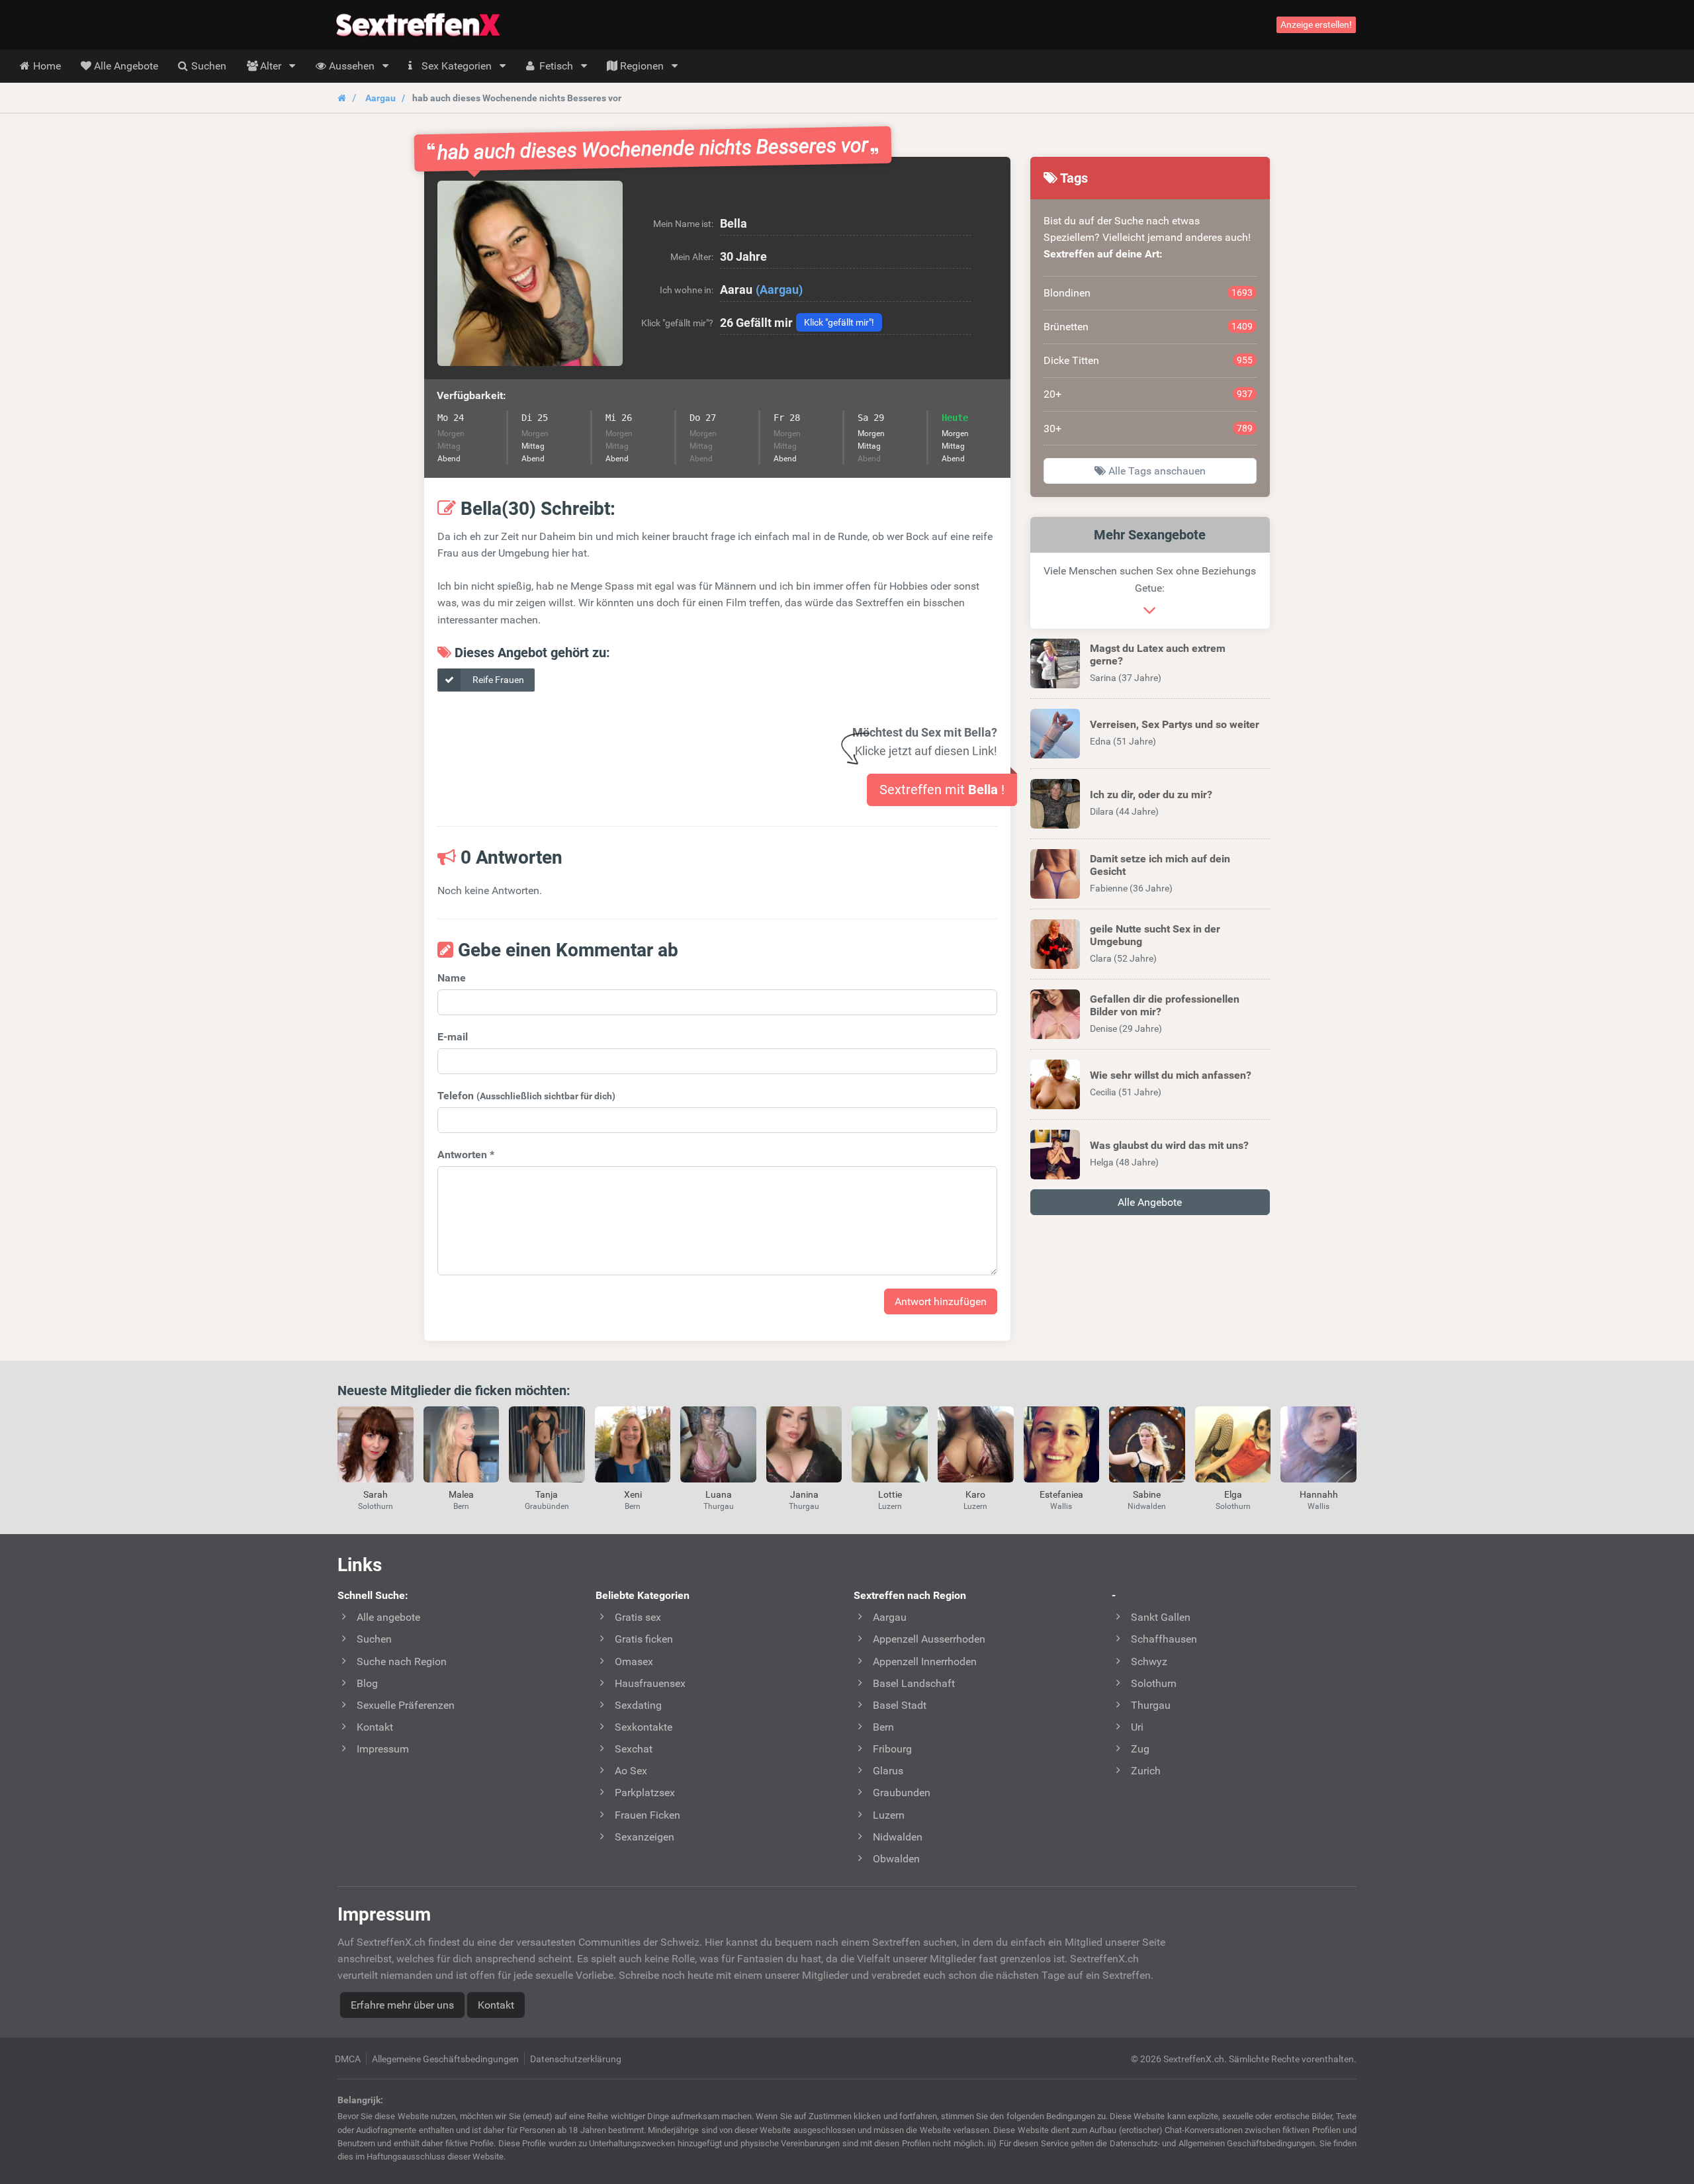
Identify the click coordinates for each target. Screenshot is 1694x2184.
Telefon (526, 1096)
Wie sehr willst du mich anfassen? (1171, 1075)
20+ (1148, 394)
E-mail (453, 1037)
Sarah (376, 1494)
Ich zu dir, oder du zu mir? (1151, 795)
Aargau (380, 98)
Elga (1233, 1494)
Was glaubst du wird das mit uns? (1169, 1145)
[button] (530, 273)
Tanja (547, 1494)
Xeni (633, 1494)
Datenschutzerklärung (576, 2059)
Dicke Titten (1148, 360)
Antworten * (466, 1155)
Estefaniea (1061, 1494)
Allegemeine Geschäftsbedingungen (445, 2059)
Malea (461, 1494)
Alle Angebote (1150, 1202)
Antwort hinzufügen (941, 1301)
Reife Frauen (497, 680)
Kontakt (496, 2005)
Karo (975, 1494)
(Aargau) (779, 290)
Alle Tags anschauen (1156, 471)
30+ (1148, 429)
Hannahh (1319, 1494)
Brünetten (1148, 327)
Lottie (890, 1494)
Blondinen (1148, 293)
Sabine (1147, 1494)
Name (452, 978)
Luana (719, 1494)
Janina (804, 1494)
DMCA (348, 2059)
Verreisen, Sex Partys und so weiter (1175, 724)
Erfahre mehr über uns (402, 2005)
